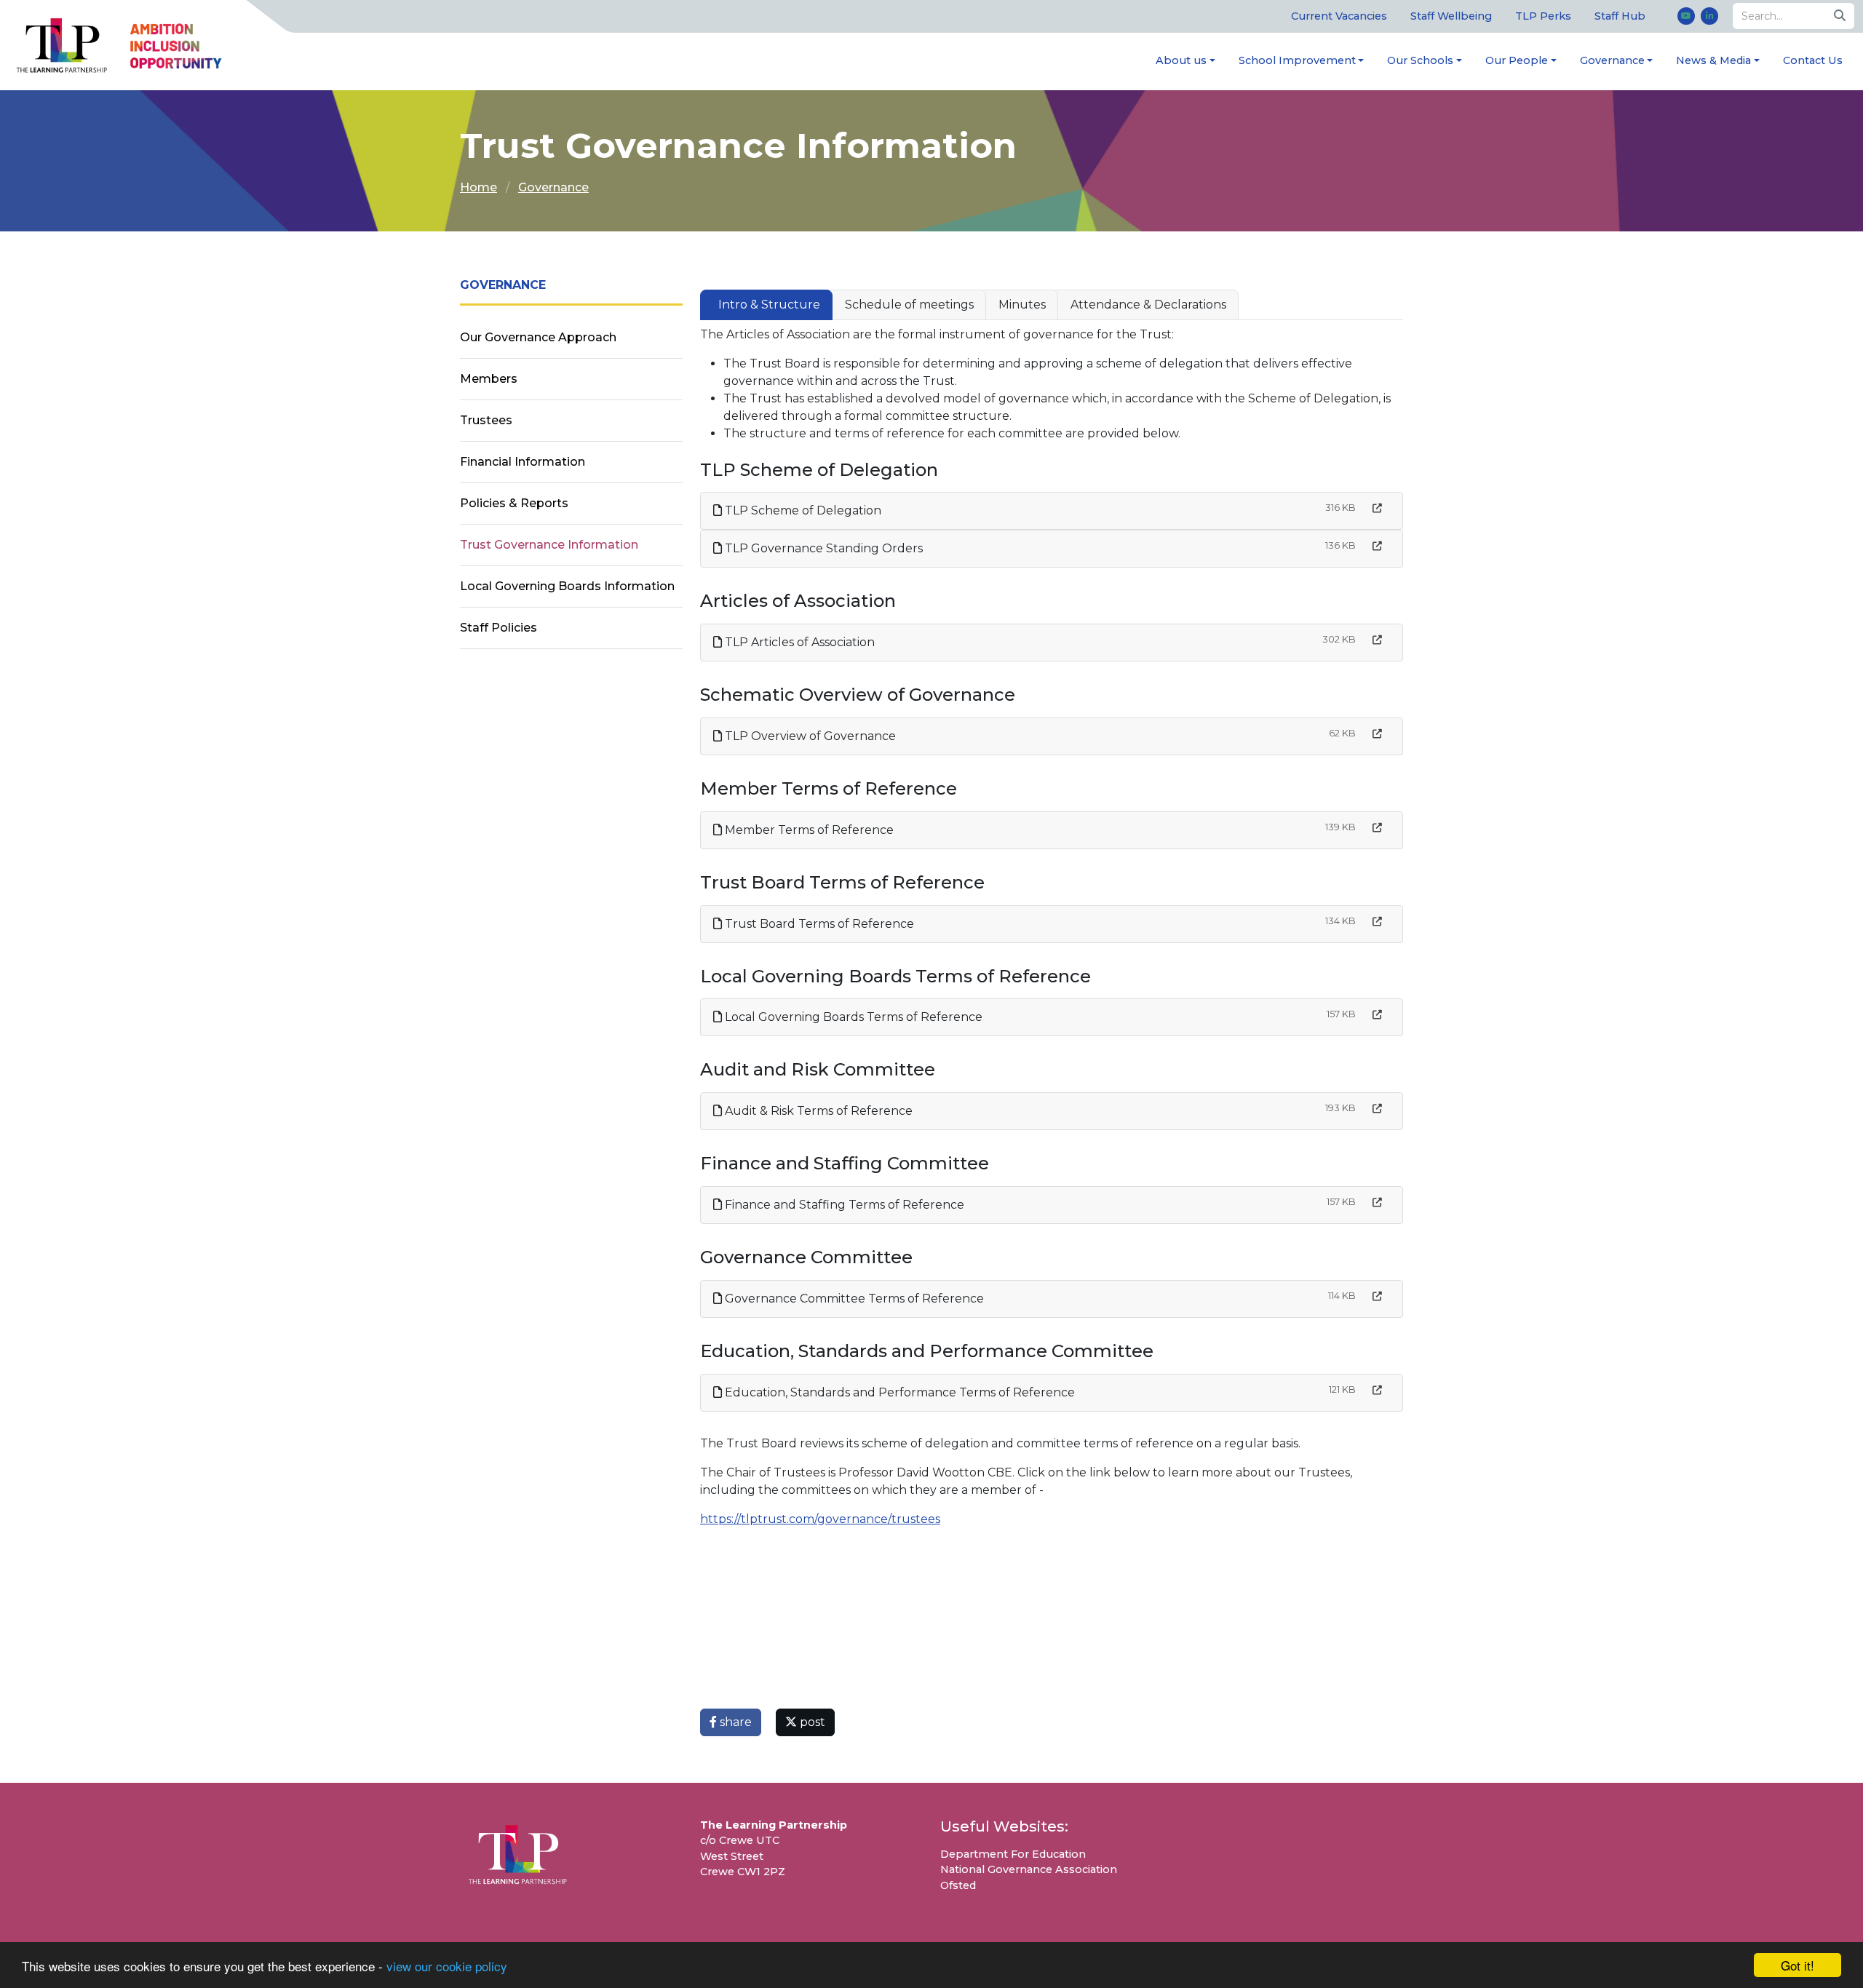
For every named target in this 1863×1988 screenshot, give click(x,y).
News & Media (1713, 60)
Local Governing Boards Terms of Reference (852, 1017)
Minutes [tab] (1022, 305)
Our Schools (1420, 60)
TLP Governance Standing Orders (822, 548)
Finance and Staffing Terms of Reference (843, 1205)
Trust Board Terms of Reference (818, 924)
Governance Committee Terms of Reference (853, 1299)
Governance (1612, 60)
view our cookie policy (447, 1966)
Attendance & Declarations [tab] (1148, 305)
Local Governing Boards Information (567, 586)
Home (478, 187)
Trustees (486, 420)
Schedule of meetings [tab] (909, 305)
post (811, 1722)
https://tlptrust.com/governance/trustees (820, 1519)
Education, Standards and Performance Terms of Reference (898, 1392)
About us (1181, 60)
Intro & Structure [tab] (769, 305)
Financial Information (523, 462)
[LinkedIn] (1709, 16)
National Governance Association (1029, 1869)
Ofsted (958, 1885)
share (734, 1722)
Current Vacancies (1339, 16)
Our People (1517, 60)
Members (489, 379)
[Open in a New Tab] (1377, 508)
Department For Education (1013, 1854)
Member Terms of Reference (808, 830)
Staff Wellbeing (1451, 16)
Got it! (1798, 1965)
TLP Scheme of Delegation (802, 510)
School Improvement (1297, 60)
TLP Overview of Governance (809, 736)
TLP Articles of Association (798, 642)
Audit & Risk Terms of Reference (817, 1111)
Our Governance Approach (538, 337)
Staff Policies (498, 628)
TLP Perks (1543, 16)
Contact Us (1813, 60)
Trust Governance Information (549, 545)
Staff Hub (1620, 16)
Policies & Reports (514, 503)
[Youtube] (1686, 16)
